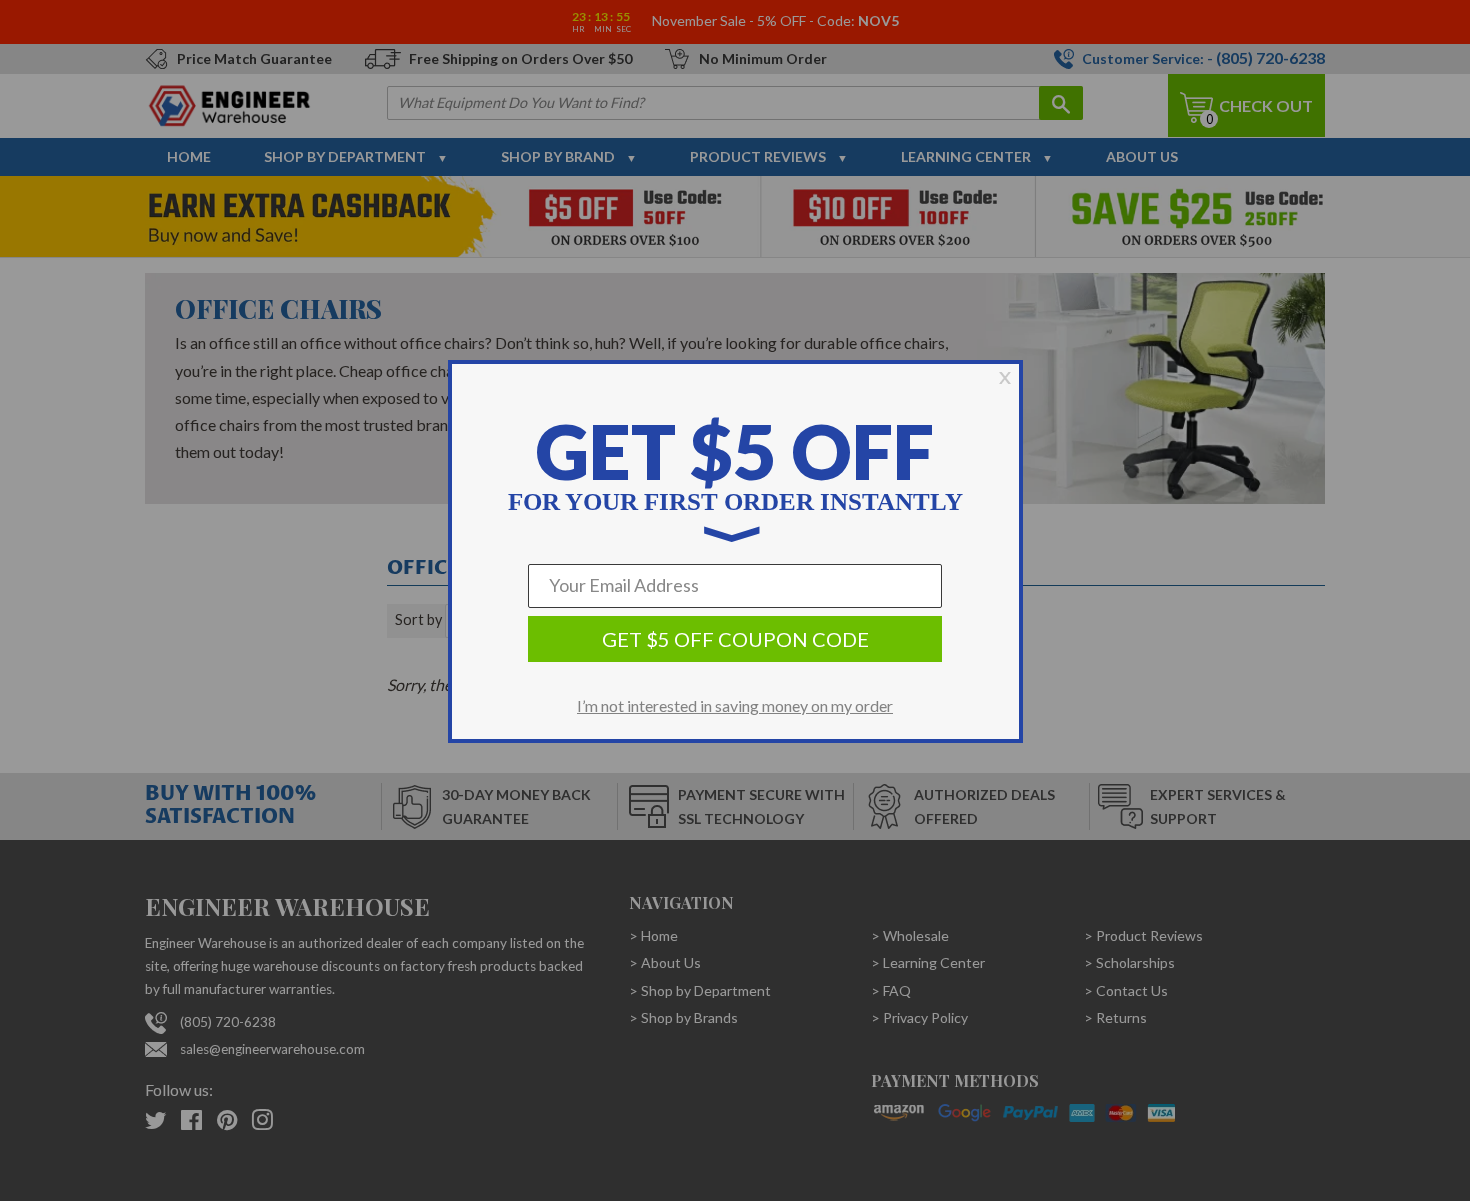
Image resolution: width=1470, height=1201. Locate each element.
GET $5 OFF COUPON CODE (735, 639)
